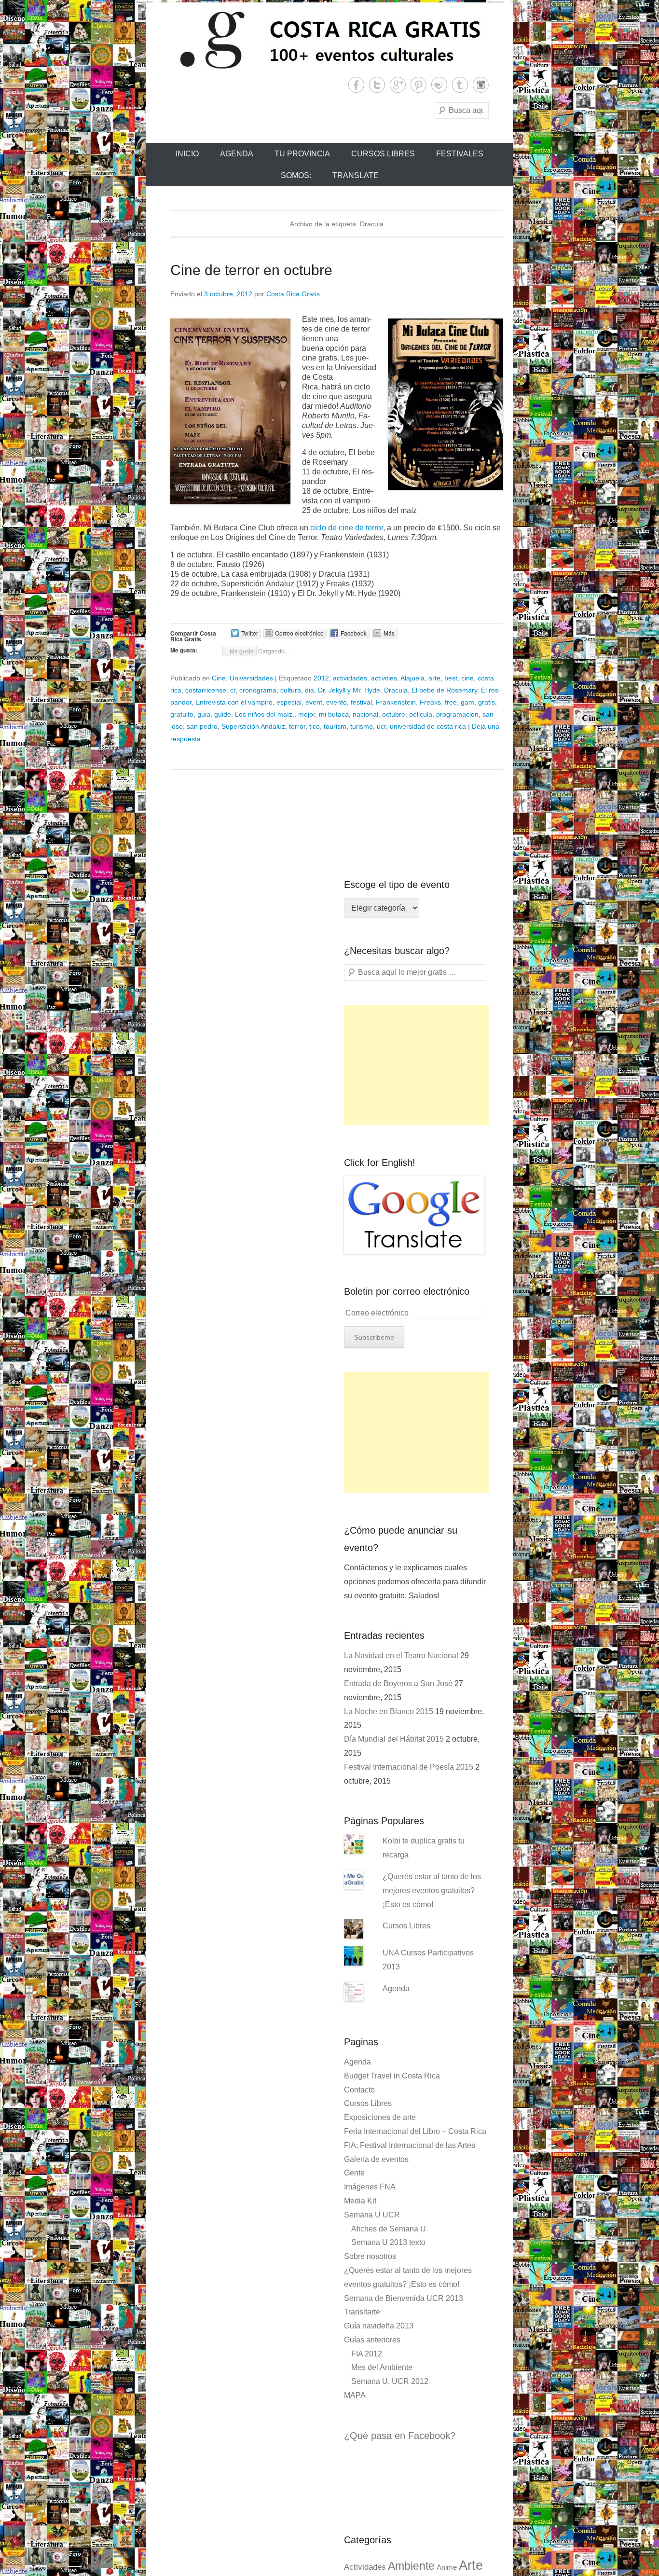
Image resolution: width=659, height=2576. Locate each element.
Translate (356, 175)
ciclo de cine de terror (347, 528)
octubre (394, 714)
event (314, 702)
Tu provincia (302, 154)
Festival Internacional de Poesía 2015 (409, 1767)
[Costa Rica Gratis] (329, 40)
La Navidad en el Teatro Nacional (401, 1655)
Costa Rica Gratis (293, 294)
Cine (219, 678)
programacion (457, 714)
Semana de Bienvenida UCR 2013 (404, 2298)
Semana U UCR (372, 2215)
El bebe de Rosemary (444, 690)
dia (309, 690)
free (451, 702)
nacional (365, 714)
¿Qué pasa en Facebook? (400, 2436)
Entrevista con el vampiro (234, 702)
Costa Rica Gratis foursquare (439, 85)
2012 (321, 678)
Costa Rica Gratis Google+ (398, 85)
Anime (447, 2567)
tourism (335, 726)
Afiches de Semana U (389, 2229)
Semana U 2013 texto (388, 2242)
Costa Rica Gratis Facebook (356, 85)
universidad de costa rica (428, 726)
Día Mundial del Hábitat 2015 (394, 1739)
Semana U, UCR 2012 (390, 2381)
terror (297, 726)
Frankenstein (396, 702)
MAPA (355, 2395)
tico (315, 726)
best (451, 678)
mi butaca (334, 714)
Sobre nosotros (370, 2256)
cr (233, 690)
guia (204, 714)
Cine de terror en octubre (251, 270)
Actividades (365, 2567)
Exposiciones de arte (380, 2117)
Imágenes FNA (370, 2187)
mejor (307, 714)
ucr (381, 726)
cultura (291, 690)
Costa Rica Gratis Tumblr (460, 85)
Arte (471, 2565)
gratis (487, 702)
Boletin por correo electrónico (407, 1291)
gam (467, 702)
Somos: (296, 175)
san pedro (202, 726)
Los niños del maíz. (265, 714)
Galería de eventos (376, 2159)
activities (384, 678)
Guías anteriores (372, 2340)
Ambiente (411, 2566)
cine (467, 678)
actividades (350, 678)
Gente (354, 2173)
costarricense (206, 690)
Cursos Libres (383, 154)
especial (289, 702)
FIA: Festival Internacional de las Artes (410, 2145)
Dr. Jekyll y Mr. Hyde (349, 690)
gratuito (182, 714)
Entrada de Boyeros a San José (398, 1683)
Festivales (460, 154)
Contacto (359, 2090)
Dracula (396, 690)
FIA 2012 (367, 2354)
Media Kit (360, 2201)
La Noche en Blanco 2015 (389, 1711)
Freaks (430, 702)
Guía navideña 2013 (379, 2326)
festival (361, 702)
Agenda (237, 154)
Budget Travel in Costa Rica (392, 2076)
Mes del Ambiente (382, 2367)
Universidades (251, 678)
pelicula (421, 714)
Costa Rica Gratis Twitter (377, 85)
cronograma (258, 690)
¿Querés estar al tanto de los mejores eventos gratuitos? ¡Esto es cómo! (432, 1890)
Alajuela (412, 678)
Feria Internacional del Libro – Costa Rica (415, 2131)
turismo (362, 726)
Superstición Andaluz (253, 726)
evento (336, 702)
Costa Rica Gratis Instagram (481, 85)
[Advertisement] (416, 1065)
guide (223, 714)
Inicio (187, 154)
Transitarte (362, 2312)
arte (434, 678)
